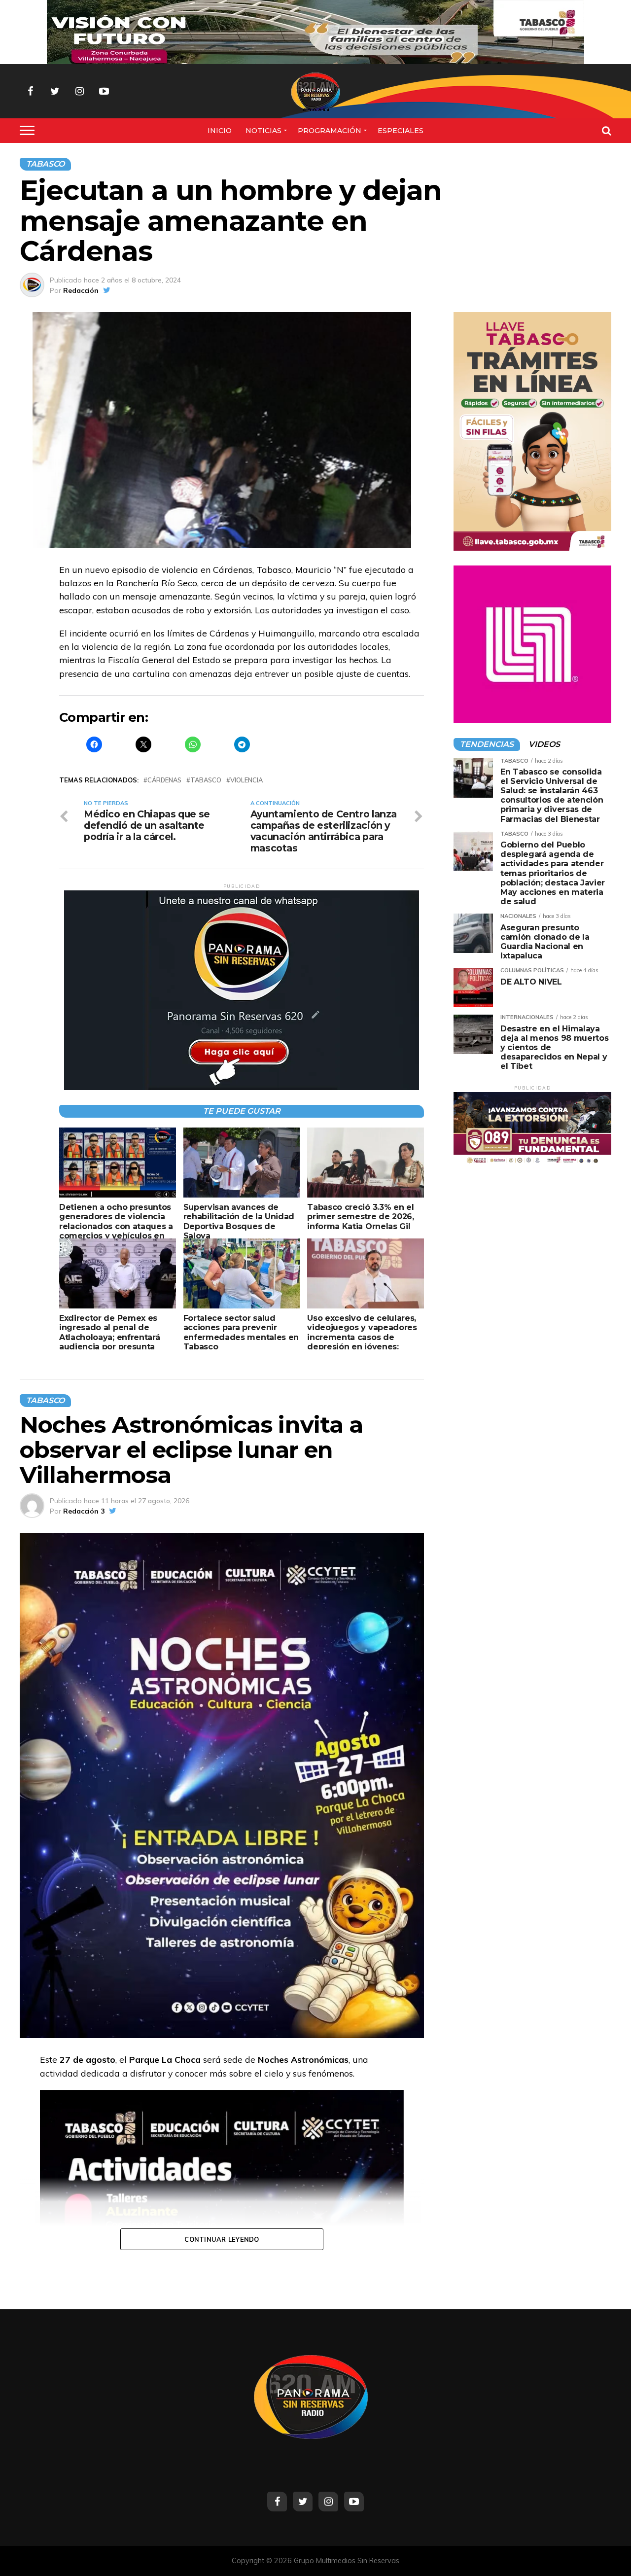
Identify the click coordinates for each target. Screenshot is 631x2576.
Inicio (220, 131)
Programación (330, 131)
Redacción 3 (84, 1511)
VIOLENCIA (246, 780)
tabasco (206, 780)
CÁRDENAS (164, 780)
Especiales (401, 131)
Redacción (81, 290)
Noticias (263, 131)
